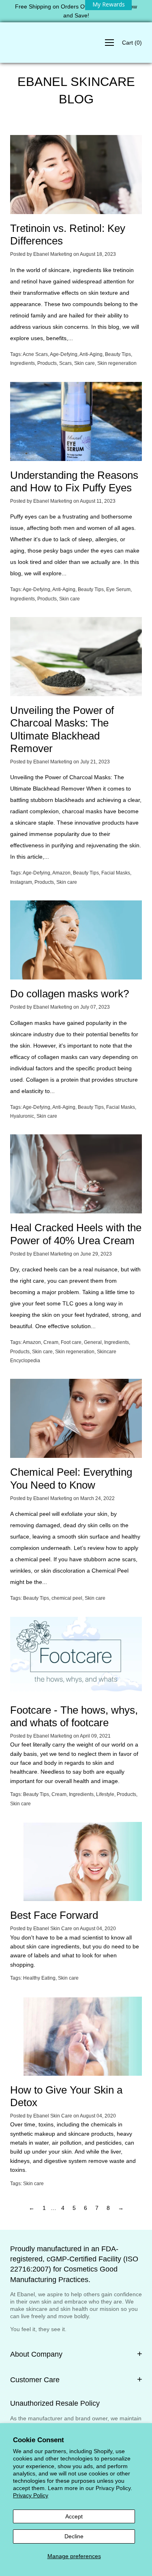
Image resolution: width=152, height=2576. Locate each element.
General (93, 1342)
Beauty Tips (118, 354)
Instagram (21, 882)
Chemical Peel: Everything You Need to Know (71, 1478)
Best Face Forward (54, 1915)
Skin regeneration (117, 363)
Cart (132, 43)
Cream (51, 1342)
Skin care (85, 363)
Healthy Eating (39, 1978)
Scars (65, 363)
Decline (74, 2536)
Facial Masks (116, 873)
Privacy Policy (31, 2495)
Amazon (61, 873)
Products (47, 363)
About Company (36, 2354)
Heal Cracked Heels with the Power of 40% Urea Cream (76, 1234)
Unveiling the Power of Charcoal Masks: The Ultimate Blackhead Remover (62, 729)
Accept (74, 2516)
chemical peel (67, 1598)
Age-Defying (64, 354)
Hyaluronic (22, 1116)
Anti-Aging (91, 354)
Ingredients (22, 363)
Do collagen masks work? (70, 994)
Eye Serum (118, 589)
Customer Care (35, 2380)
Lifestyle (105, 1794)
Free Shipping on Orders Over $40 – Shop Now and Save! (76, 11)
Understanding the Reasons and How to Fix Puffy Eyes (74, 481)
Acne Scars (35, 354)
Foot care (71, 1342)
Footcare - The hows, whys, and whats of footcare (74, 1716)
